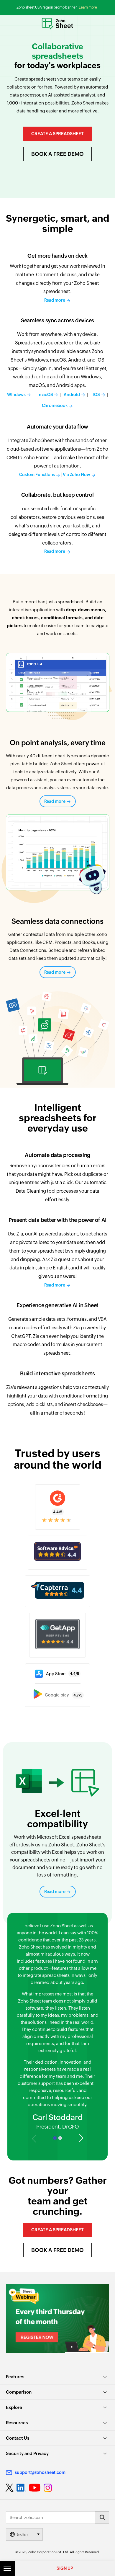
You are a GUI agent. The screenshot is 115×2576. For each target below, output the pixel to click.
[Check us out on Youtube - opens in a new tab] (35, 2488)
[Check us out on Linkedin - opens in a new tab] (21, 2488)
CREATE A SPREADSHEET (57, 134)
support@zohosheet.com (40, 2472)
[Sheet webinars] (57, 2318)
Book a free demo (57, 154)
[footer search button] (102, 2518)
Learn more (88, 7)
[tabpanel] (58, 2027)
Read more (55, 801)
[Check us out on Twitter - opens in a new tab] (10, 2487)
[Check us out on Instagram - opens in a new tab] (48, 2488)
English (22, 2534)
